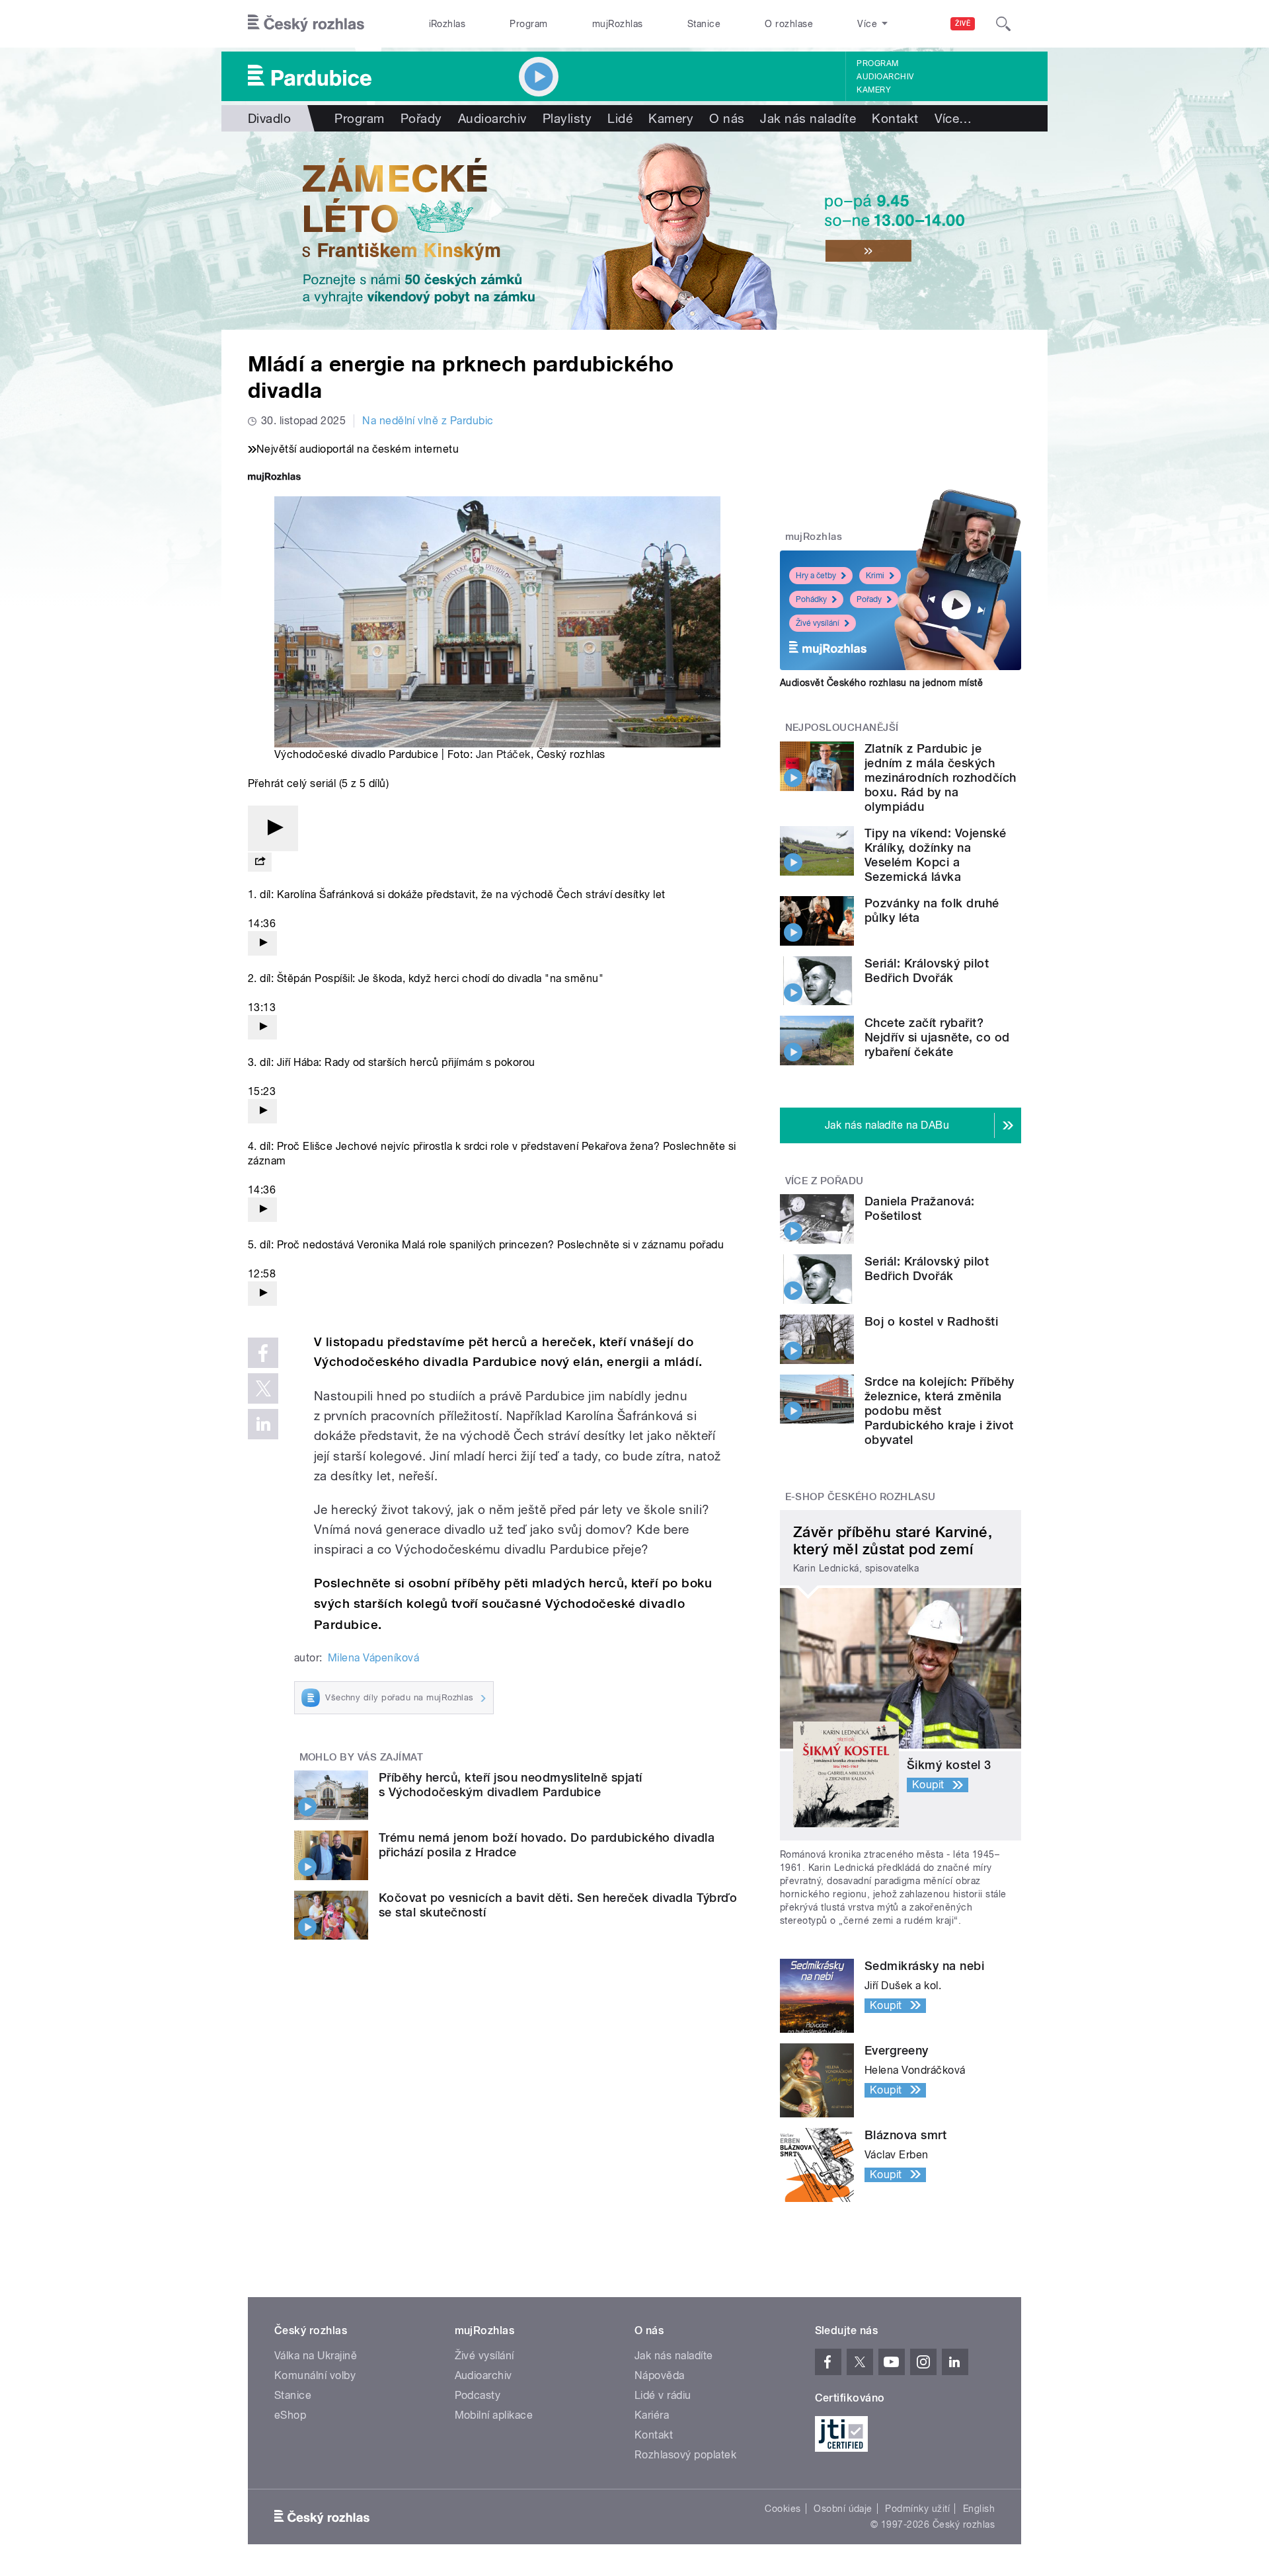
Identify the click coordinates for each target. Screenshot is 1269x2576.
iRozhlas (447, 24)
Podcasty (478, 2395)
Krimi (875, 576)
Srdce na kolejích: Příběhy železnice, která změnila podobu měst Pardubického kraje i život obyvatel (939, 1411)
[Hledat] (1003, 24)
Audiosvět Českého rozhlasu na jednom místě (881, 683)
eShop (290, 2415)
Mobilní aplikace (494, 2415)
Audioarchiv (885, 77)
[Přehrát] (273, 828)
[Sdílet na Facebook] (263, 1353)
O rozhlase (789, 24)
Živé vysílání (818, 623)
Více (953, 118)
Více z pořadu (825, 1181)
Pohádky (811, 599)
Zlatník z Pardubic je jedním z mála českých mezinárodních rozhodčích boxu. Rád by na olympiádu (941, 777)
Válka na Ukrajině (316, 2356)
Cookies (783, 2509)
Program (528, 24)
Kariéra (652, 2415)
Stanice (704, 24)
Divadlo (269, 118)
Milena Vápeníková (373, 1658)
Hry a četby (816, 576)
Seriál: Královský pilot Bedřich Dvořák (927, 970)
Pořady (421, 118)
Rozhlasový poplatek (685, 2455)
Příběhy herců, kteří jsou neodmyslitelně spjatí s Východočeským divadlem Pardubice (511, 1785)
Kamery (874, 90)
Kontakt (895, 118)
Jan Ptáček (503, 754)
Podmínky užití (917, 2509)
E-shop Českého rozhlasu (861, 1497)
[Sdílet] (260, 862)
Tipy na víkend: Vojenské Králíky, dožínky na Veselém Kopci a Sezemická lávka (936, 855)
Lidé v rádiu (663, 2395)
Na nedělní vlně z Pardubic (428, 421)
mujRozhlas (618, 24)
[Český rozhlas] (306, 24)
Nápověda (660, 2375)
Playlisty (567, 118)
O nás (727, 118)
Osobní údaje (843, 2509)
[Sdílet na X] (263, 1388)
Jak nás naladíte (808, 118)
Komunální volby (315, 2375)
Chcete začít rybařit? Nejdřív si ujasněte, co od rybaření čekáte (937, 1037)
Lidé (620, 118)
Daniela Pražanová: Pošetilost (920, 1208)
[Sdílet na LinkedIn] (263, 1424)
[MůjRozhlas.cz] (274, 478)
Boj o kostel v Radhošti (931, 1321)
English (979, 2509)
